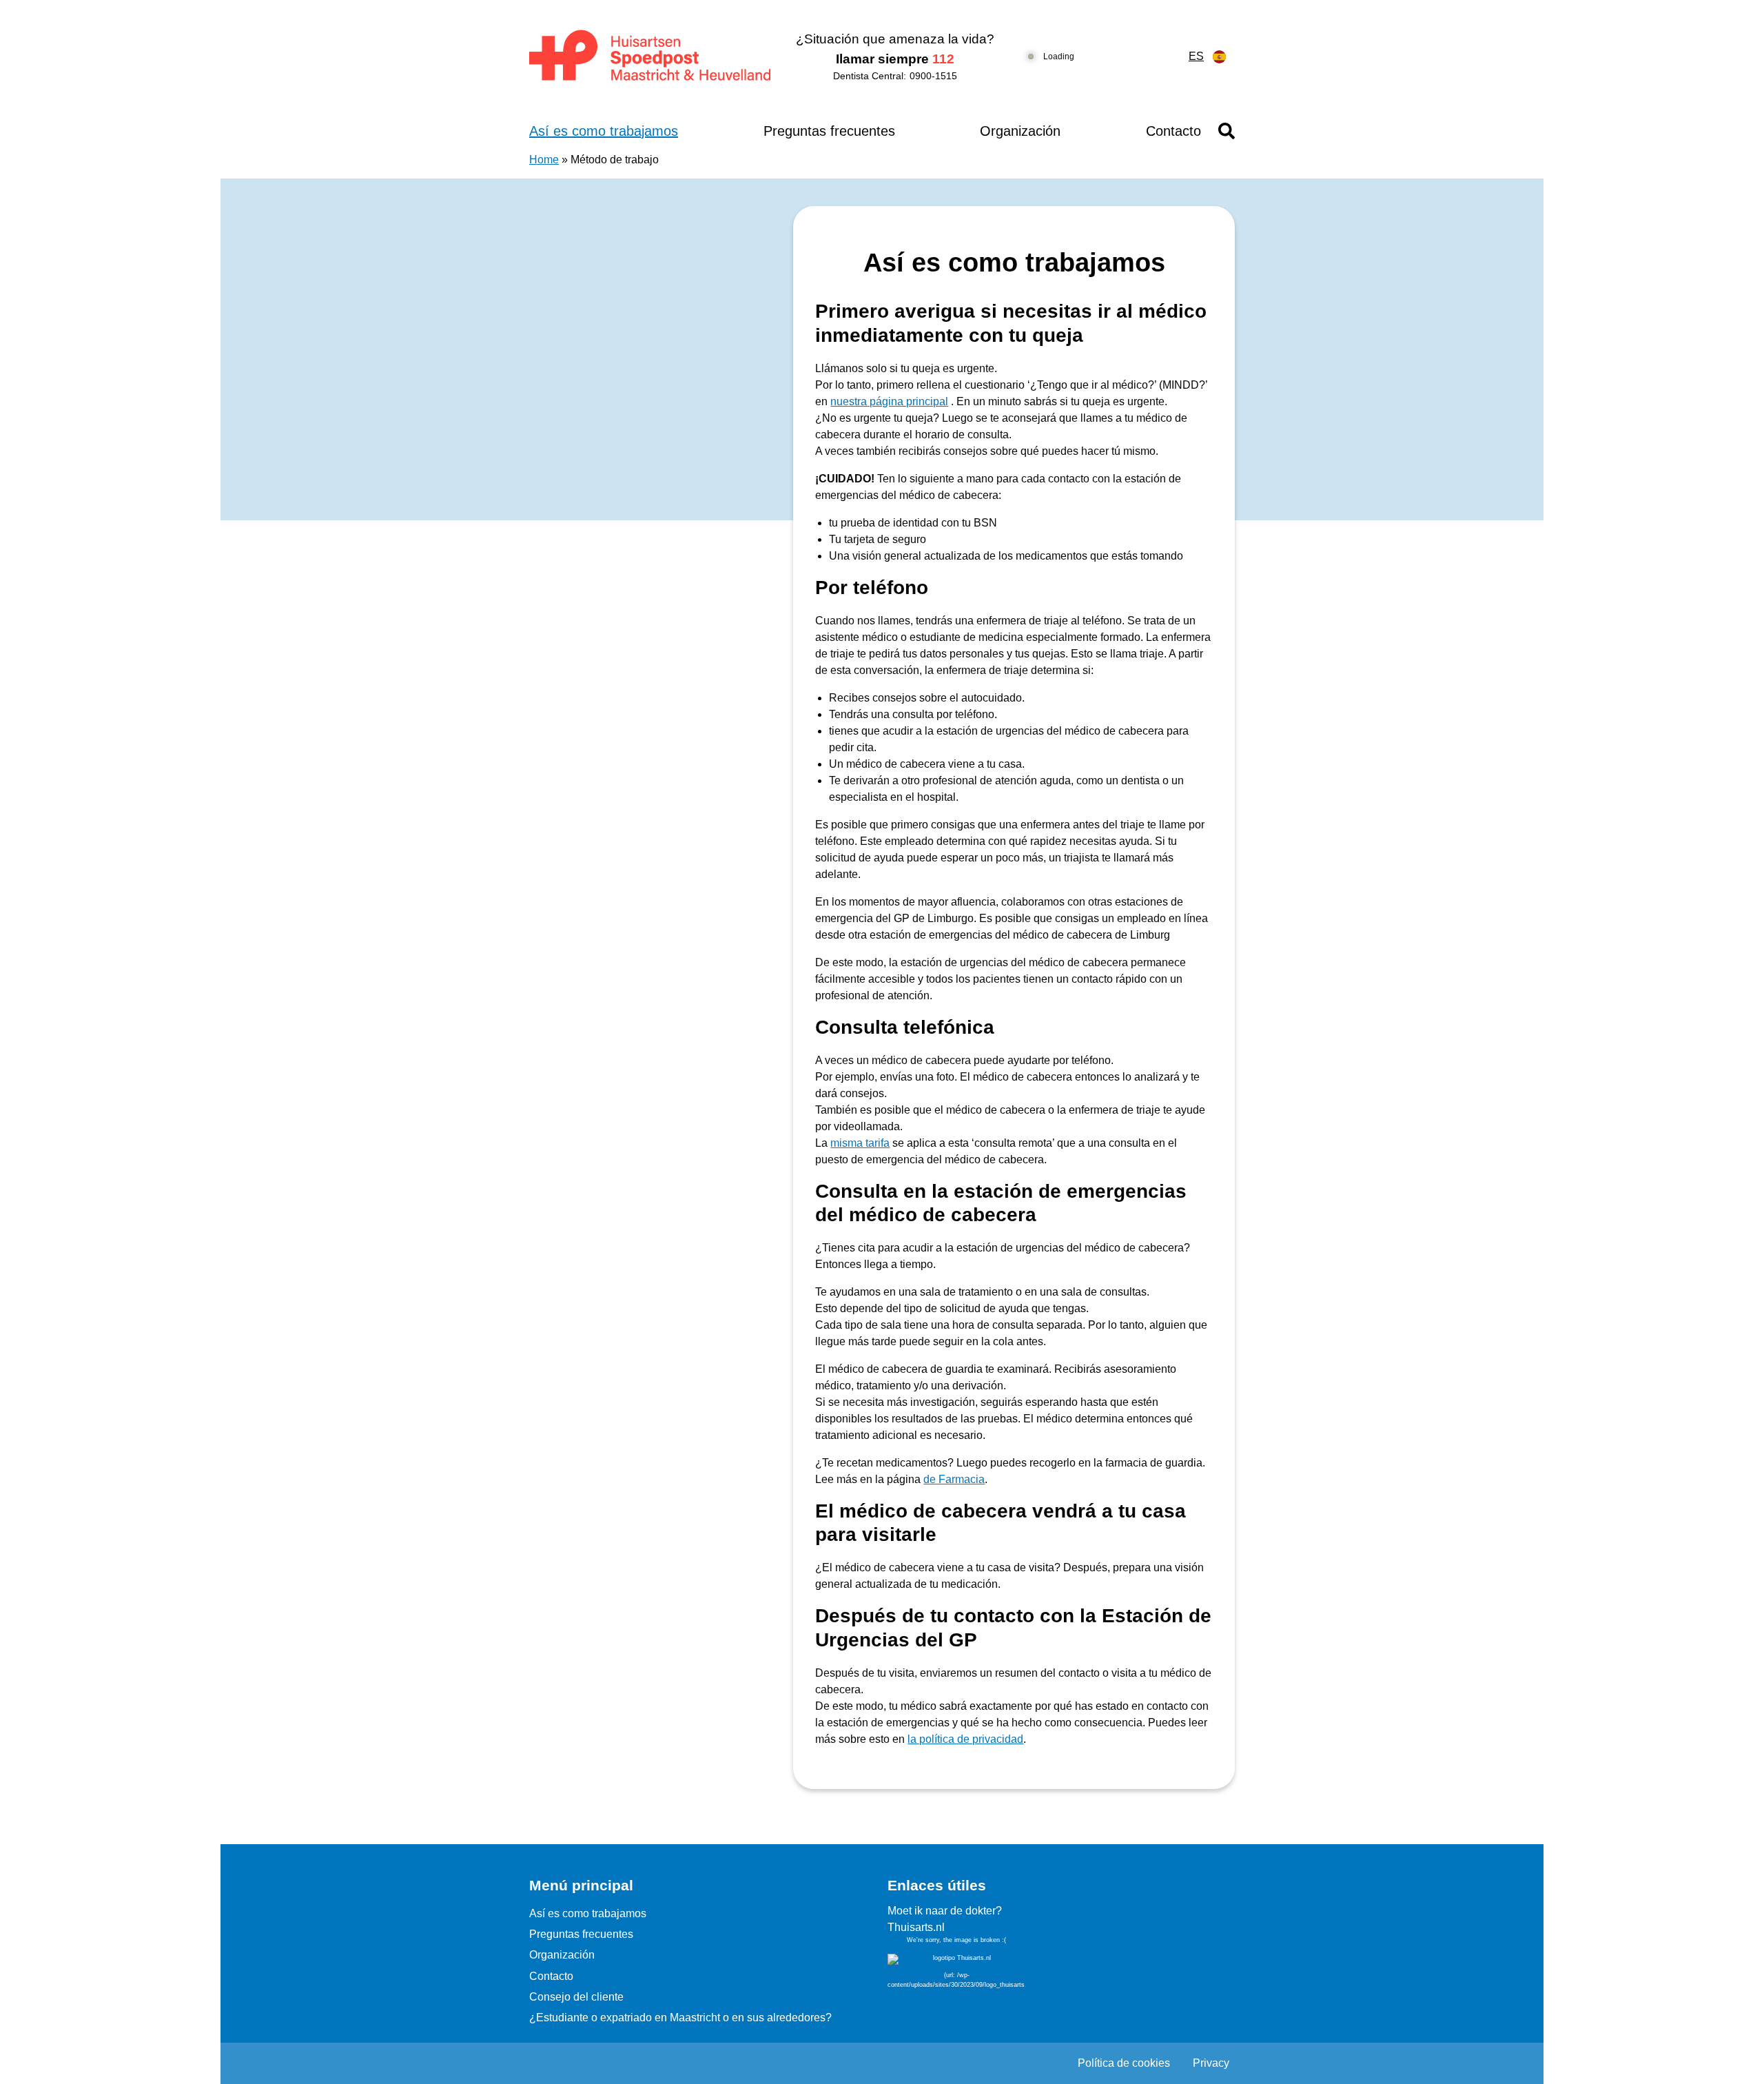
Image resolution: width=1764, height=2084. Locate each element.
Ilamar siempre (895, 59)
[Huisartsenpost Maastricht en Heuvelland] (651, 57)
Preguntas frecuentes (829, 131)
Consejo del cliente (576, 1997)
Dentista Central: (895, 76)
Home (544, 160)
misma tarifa (860, 1143)
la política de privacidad (965, 1739)
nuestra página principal (889, 401)
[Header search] (1227, 131)
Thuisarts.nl (916, 1927)
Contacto (1173, 131)
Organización (1020, 131)
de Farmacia (954, 1479)
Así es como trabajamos (604, 131)
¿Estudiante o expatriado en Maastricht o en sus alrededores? (680, 2017)
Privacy (1211, 2063)
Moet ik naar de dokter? (945, 1911)
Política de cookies (1124, 2063)
